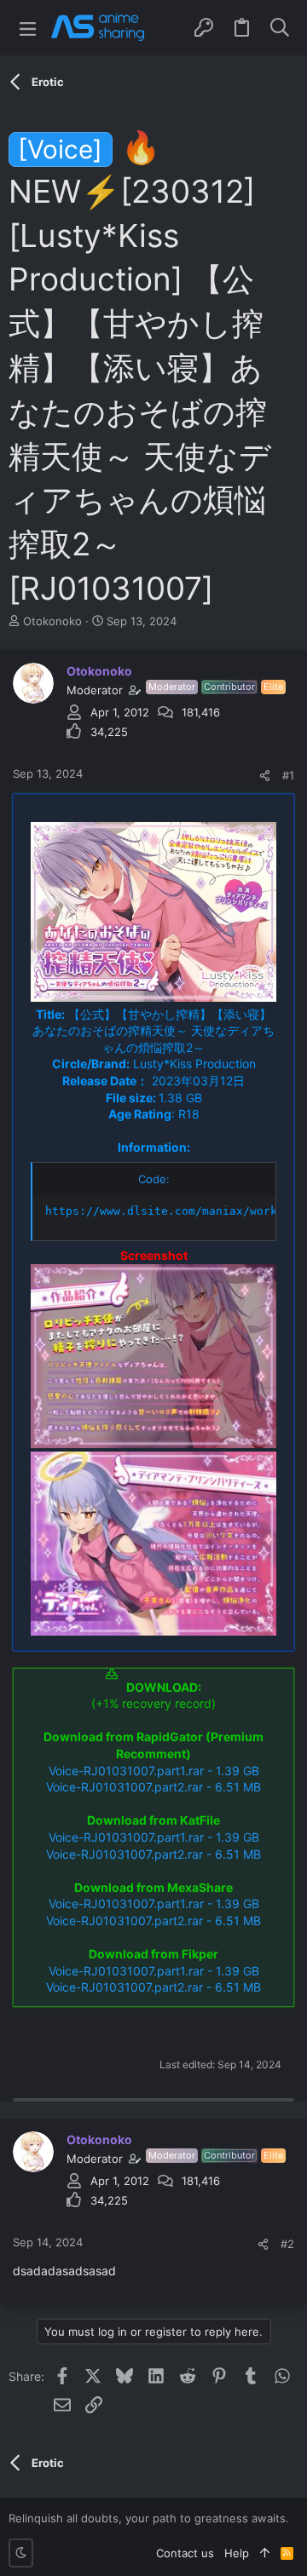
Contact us (185, 2553)
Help (237, 2553)
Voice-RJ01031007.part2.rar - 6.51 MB (153, 1787)
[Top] (265, 2553)
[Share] (265, 776)
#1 (288, 775)
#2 (287, 2244)
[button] (28, 28)
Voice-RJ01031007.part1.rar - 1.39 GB (154, 1771)
